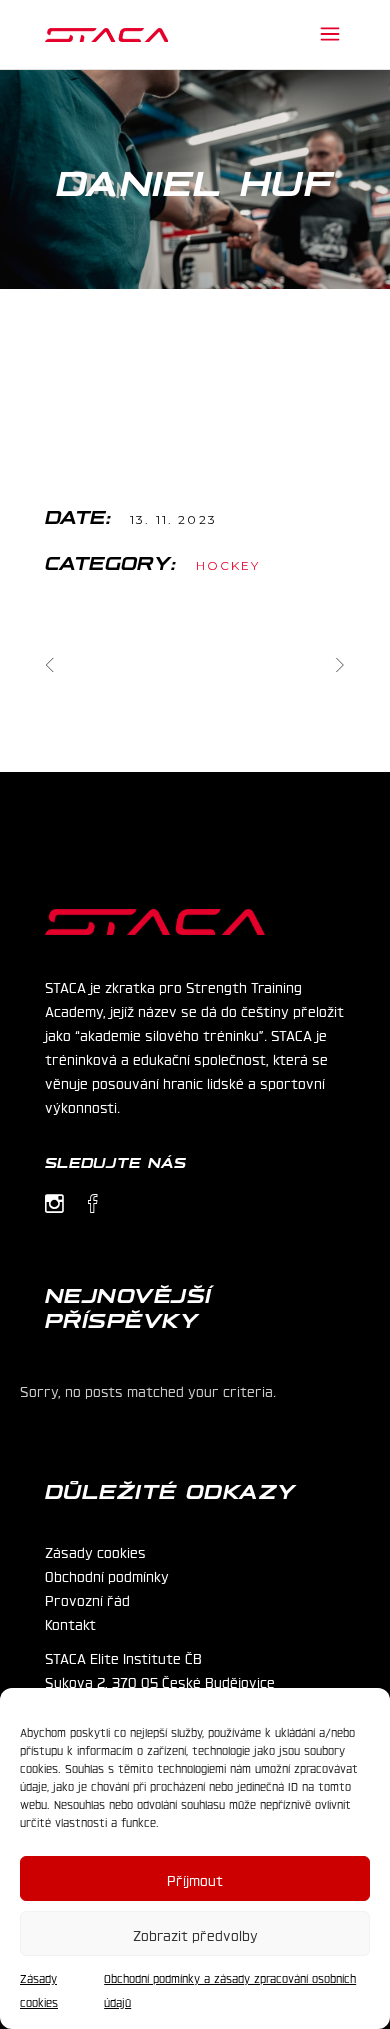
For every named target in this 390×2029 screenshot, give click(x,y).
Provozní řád (87, 1599)
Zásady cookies (39, 1990)
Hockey (228, 565)
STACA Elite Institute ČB (123, 1657)
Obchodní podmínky (107, 1575)
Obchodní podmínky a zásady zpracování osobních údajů (230, 1990)
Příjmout (195, 1879)
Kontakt (70, 1623)
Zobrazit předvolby (195, 1934)
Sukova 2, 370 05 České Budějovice (160, 1681)
